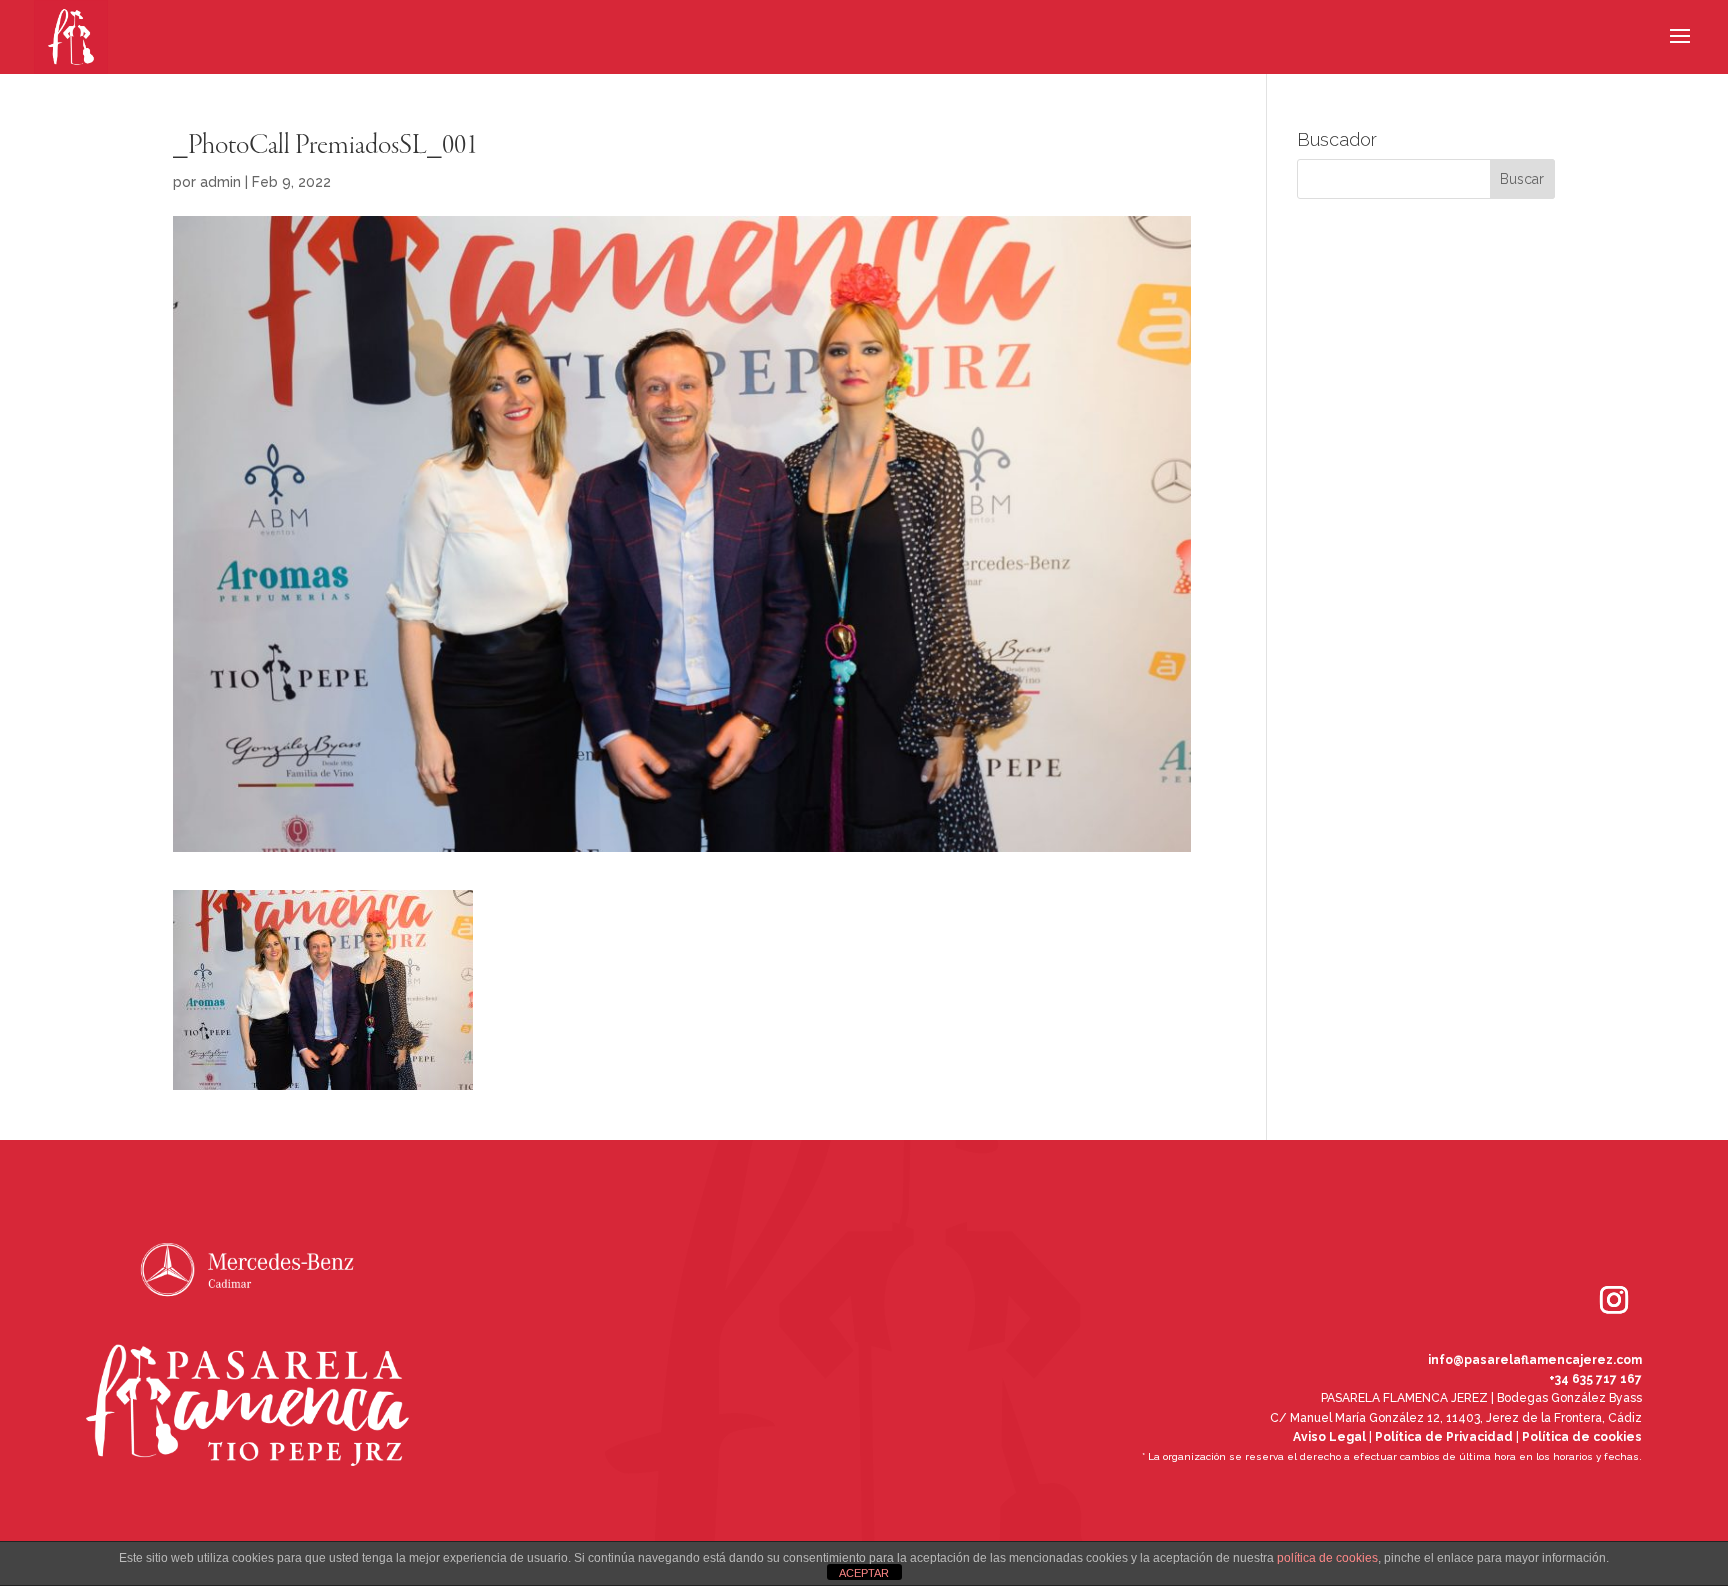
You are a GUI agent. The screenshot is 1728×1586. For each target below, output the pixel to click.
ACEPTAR (864, 1573)
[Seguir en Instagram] (1586, 1272)
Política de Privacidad (1444, 1437)
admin (220, 182)
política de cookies (1327, 1558)
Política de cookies (1582, 1437)
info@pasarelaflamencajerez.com (1535, 1360)
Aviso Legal (1329, 1437)
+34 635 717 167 (1595, 1379)
